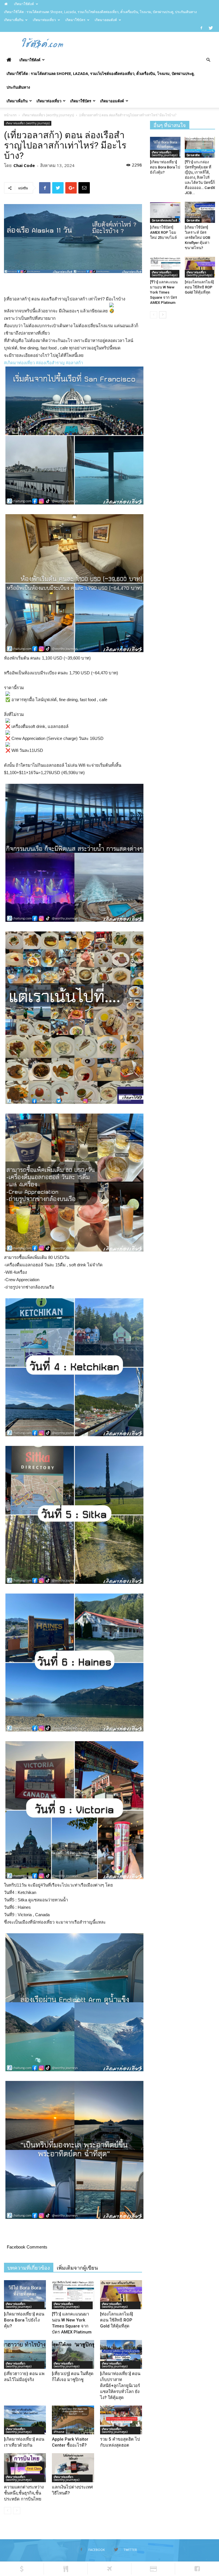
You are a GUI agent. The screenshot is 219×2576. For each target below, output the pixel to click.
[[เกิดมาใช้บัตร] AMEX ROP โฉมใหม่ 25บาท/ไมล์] (165, 212)
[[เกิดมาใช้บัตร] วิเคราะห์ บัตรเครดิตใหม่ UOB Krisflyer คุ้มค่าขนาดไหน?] (200, 212)
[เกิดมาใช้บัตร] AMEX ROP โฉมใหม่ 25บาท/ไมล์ (163, 232)
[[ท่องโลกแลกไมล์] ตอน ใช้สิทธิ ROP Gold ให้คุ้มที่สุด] (121, 2295)
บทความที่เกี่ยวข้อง (29, 2268)
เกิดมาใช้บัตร (75, 20)
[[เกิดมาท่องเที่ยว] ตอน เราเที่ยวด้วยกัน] (25, 2420)
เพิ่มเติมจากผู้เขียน (77, 2268)
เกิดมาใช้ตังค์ (24, 4)
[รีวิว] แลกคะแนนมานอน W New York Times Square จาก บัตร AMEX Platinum (164, 292)
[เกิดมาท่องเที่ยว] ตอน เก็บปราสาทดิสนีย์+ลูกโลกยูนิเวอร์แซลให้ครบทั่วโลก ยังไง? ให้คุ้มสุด (120, 2386)
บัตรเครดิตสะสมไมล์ (164, 220)
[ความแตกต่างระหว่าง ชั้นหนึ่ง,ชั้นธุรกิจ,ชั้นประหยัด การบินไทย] (25, 2468)
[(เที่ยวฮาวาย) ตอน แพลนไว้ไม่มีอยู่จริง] (25, 2354)
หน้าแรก (10, 115)
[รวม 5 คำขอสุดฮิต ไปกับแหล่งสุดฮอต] (121, 2420)
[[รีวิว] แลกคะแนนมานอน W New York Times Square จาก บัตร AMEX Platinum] (73, 2295)
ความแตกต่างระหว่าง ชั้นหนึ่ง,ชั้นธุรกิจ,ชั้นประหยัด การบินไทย (24, 2493)
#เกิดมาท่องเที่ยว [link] (19, 363)
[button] (208, 60)
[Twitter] (211, 28)
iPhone (59, 2432)
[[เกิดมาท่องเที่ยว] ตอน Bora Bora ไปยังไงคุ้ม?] (25, 2295)
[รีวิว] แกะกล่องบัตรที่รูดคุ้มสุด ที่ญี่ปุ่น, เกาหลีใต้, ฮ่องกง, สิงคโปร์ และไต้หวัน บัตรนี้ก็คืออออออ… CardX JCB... (200, 177)
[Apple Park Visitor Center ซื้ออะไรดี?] (73, 2420)
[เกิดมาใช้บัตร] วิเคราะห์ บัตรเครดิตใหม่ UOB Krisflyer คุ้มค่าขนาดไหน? (197, 238)
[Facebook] (201, 28)
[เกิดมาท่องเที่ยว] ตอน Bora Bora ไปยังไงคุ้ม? (24, 2320)
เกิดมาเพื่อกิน (14, 20)
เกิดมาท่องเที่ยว (44, 20)
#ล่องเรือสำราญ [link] (50, 363)
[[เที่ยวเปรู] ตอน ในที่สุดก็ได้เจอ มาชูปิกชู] (73, 2354)
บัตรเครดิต (193, 155)
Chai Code (24, 165)
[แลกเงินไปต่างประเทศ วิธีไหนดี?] (73, 2468)
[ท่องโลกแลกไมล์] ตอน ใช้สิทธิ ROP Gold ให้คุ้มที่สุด (116, 2320)
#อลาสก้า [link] (74, 363)
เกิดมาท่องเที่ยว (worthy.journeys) (48, 115)
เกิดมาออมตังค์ (106, 20)
